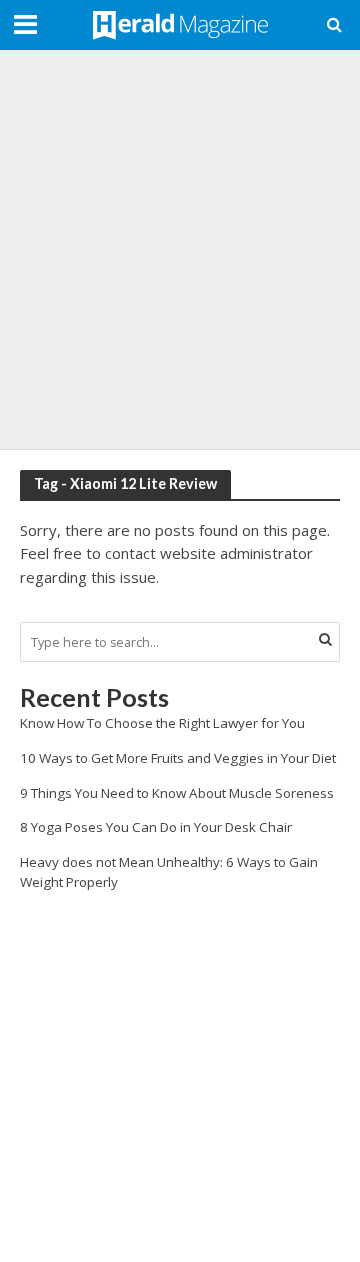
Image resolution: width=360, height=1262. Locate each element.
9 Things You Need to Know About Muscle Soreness (177, 793)
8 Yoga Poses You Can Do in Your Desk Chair (156, 827)
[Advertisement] (180, 250)
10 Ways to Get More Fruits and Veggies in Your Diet (178, 758)
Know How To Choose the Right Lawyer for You (162, 723)
